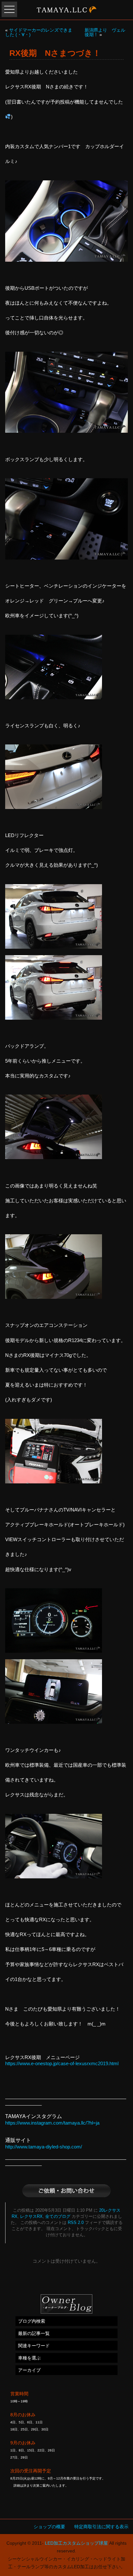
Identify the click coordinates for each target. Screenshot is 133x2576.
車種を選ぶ (29, 2358)
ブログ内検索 (32, 2321)
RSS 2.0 (76, 2223)
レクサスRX (31, 2217)
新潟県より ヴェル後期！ (105, 32)
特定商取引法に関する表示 (101, 2527)
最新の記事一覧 (34, 2333)
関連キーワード (34, 2346)
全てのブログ (58, 2217)
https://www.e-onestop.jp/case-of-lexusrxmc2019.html (62, 2063)
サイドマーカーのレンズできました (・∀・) (39, 32)
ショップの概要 (49, 2527)
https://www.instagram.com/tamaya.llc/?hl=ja (52, 2123)
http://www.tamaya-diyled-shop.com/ (44, 2147)
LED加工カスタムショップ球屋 (76, 2543)
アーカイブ (29, 2370)
